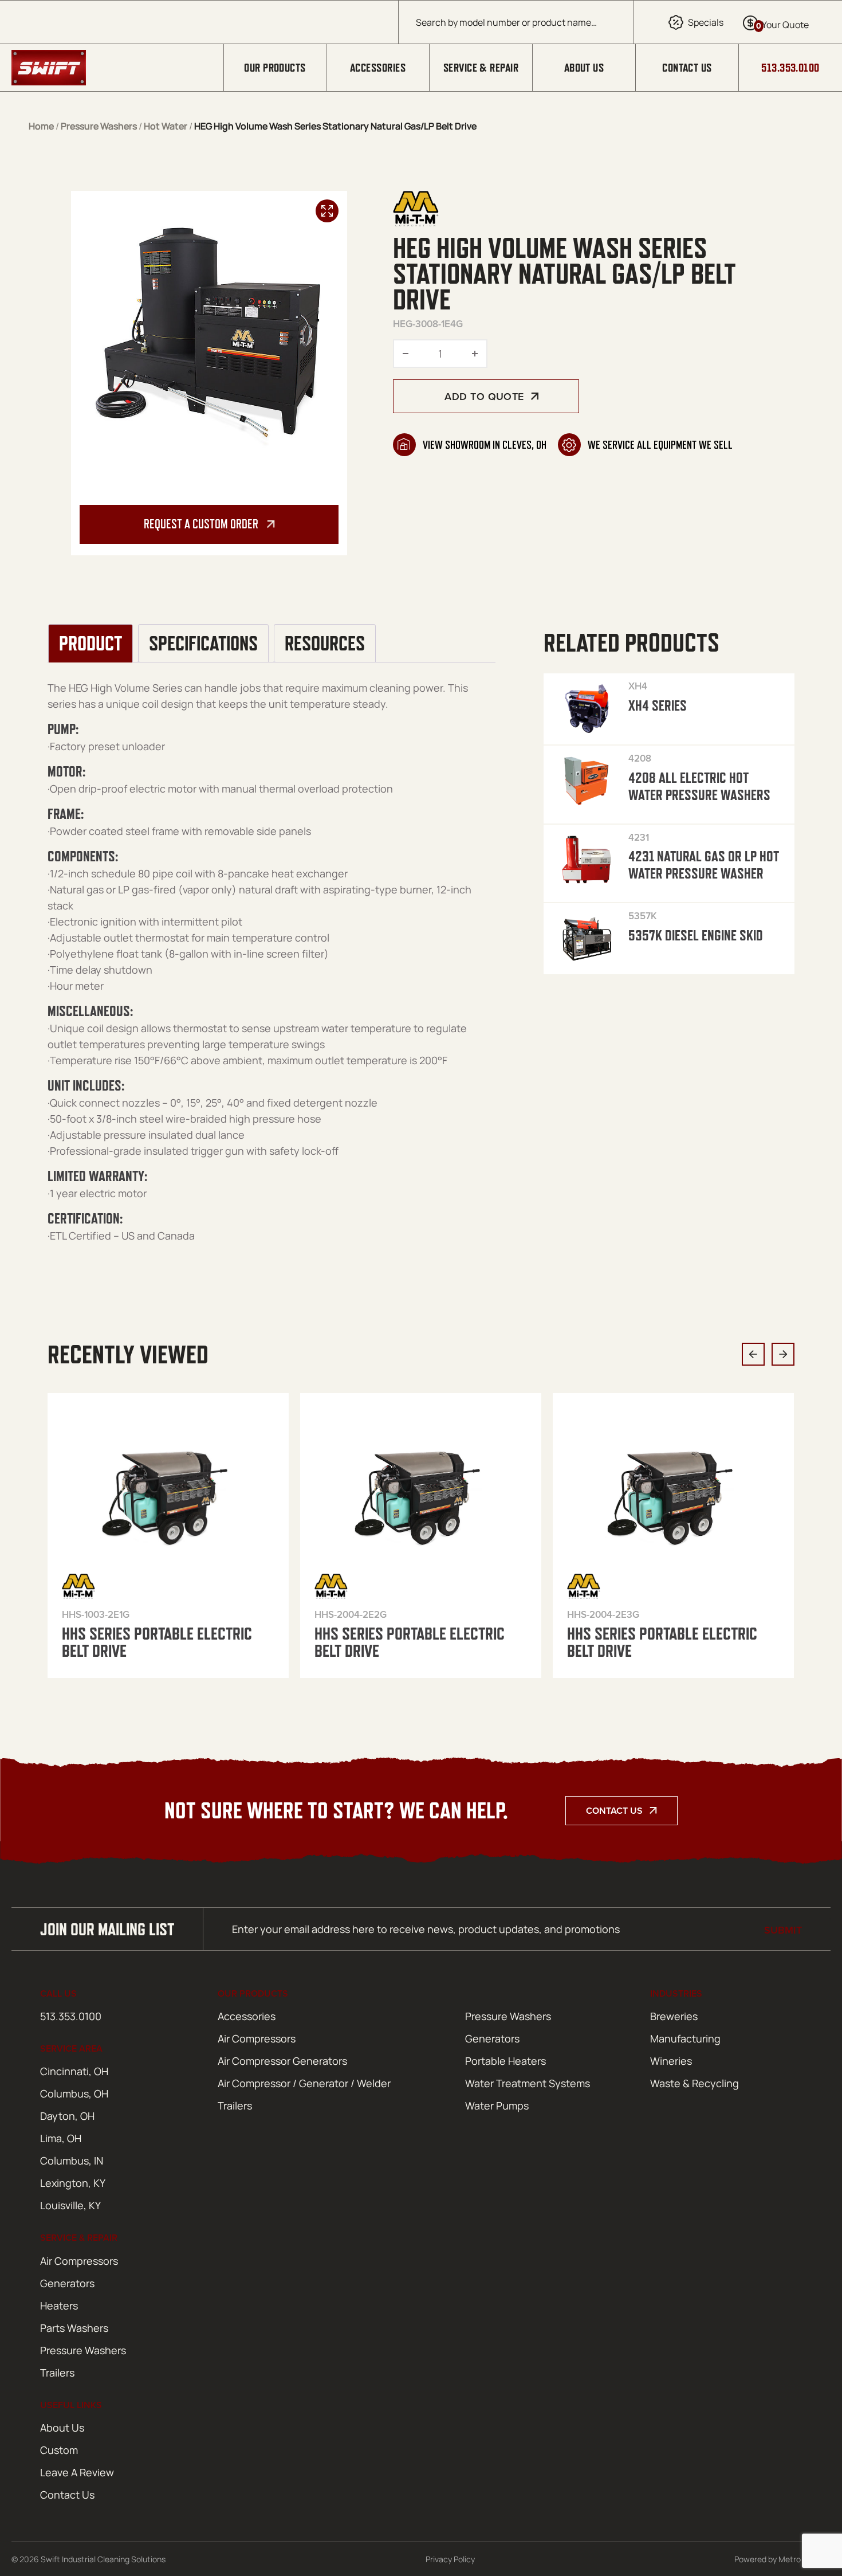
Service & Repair (481, 68)
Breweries (674, 2016)
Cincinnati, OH (74, 2071)
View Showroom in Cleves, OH (485, 445)
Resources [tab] (325, 644)
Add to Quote (484, 396)
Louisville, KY (70, 2205)
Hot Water (166, 126)
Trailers (235, 2106)
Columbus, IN (72, 2161)
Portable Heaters (505, 2061)
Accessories (378, 68)
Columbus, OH (74, 2093)
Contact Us (687, 68)
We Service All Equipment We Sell (660, 445)
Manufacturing (685, 2038)
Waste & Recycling (695, 2083)
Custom (59, 2450)
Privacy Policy (450, 2559)
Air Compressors (257, 2038)
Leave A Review (77, 2472)
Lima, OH (61, 2138)
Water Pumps (497, 2106)
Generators (492, 2038)
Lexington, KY (73, 2183)
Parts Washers (74, 2328)
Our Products (275, 68)
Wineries (671, 2061)
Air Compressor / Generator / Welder (304, 2083)
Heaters (59, 2306)
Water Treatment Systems (528, 2083)
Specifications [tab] (203, 644)
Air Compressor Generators (282, 2061)
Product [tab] (91, 644)
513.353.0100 (790, 68)
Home (41, 126)
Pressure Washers (99, 126)
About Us (584, 68)
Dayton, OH (67, 2116)
